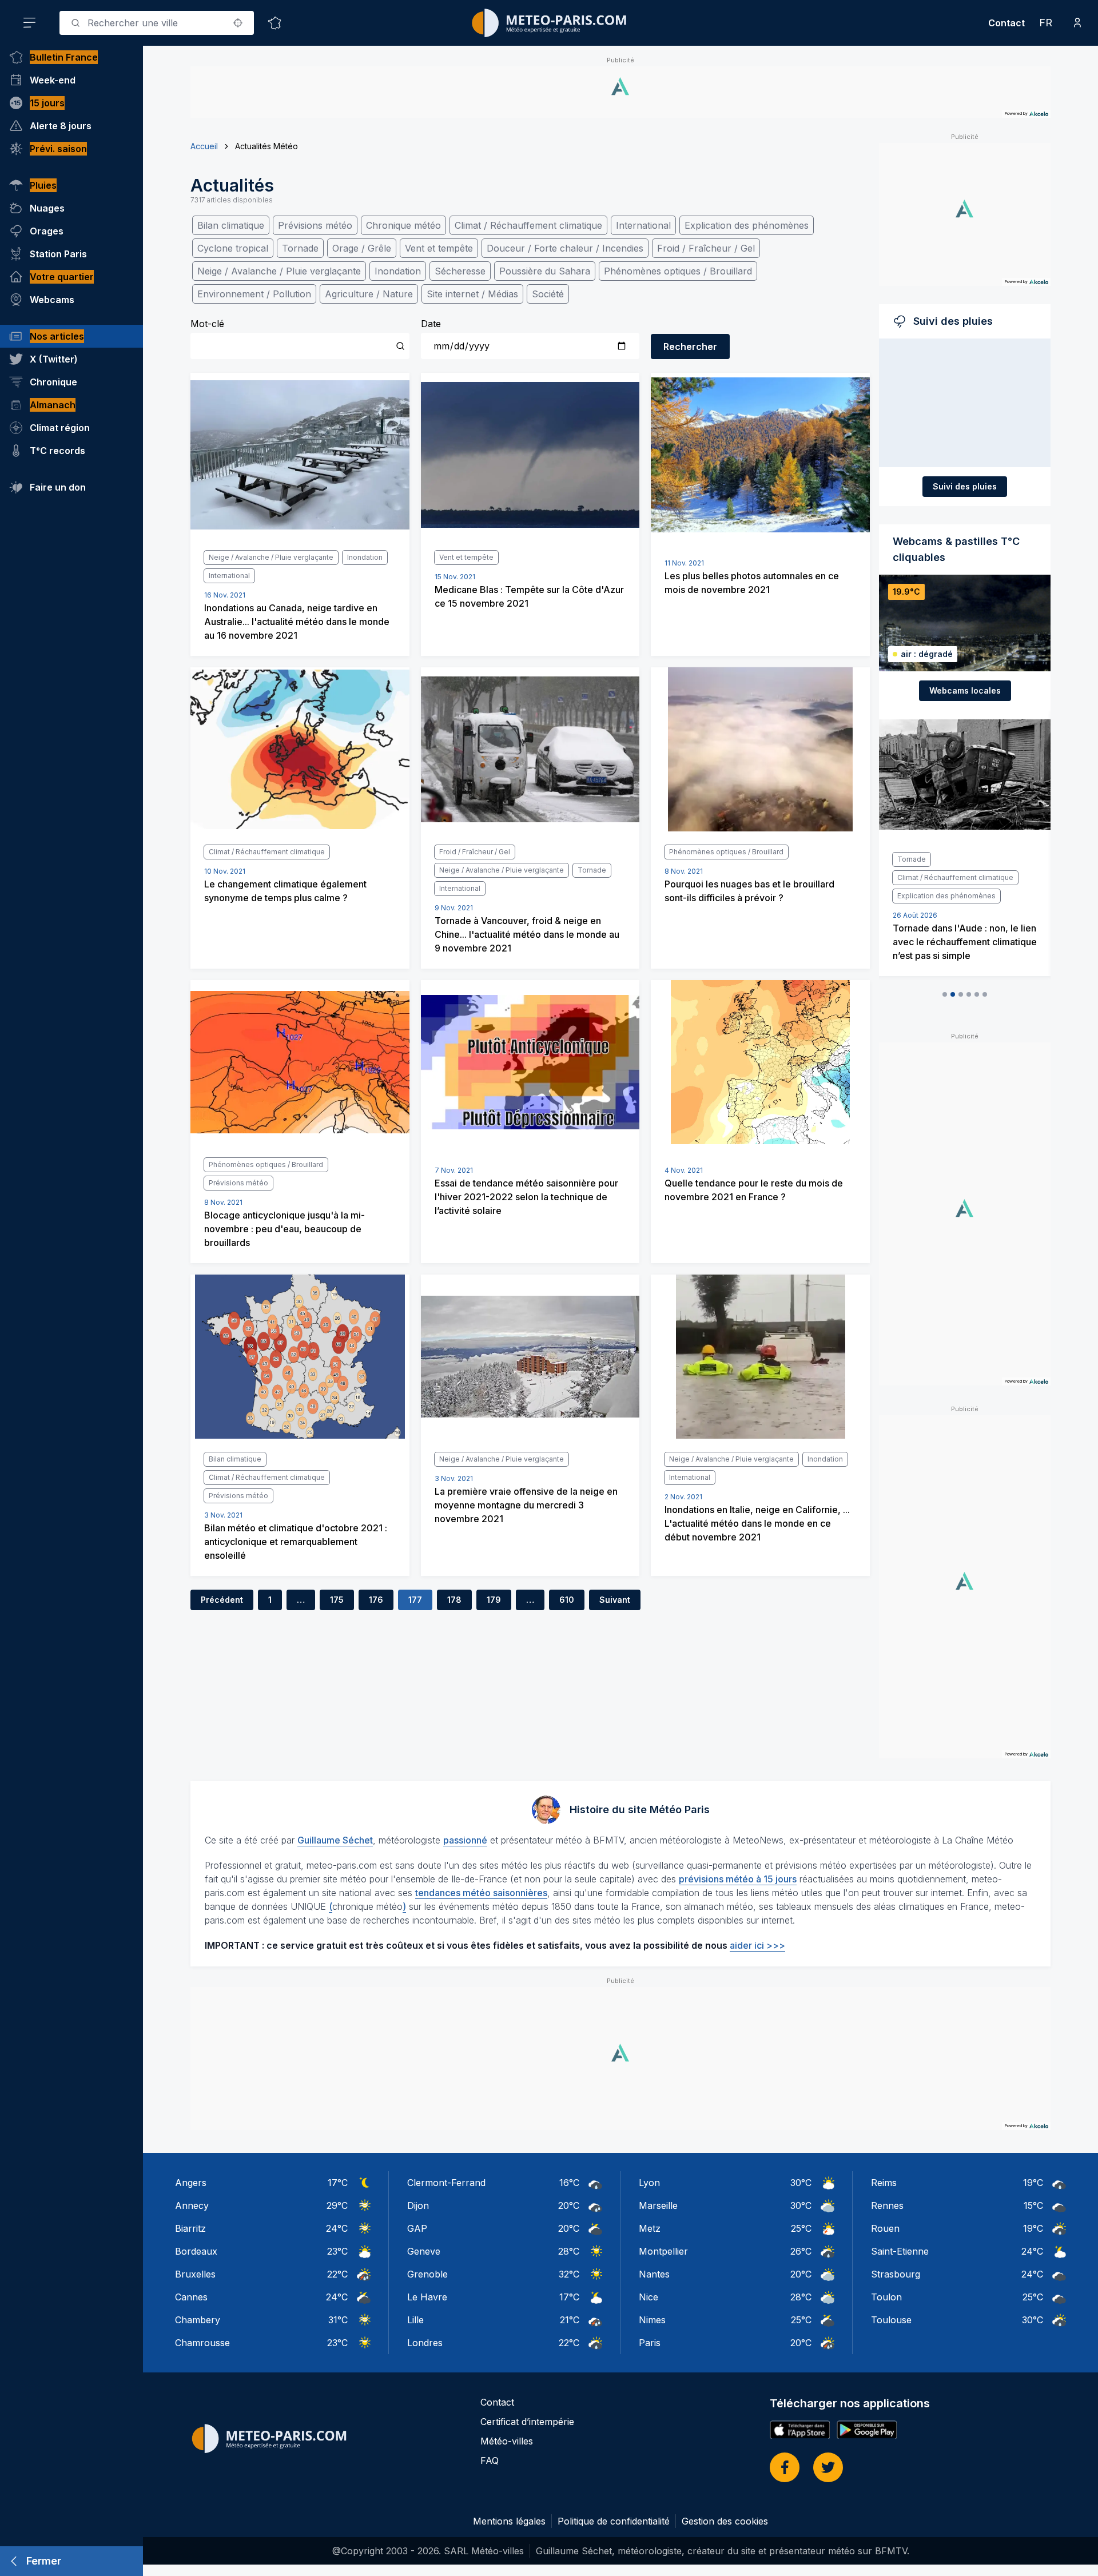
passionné (465, 1840)
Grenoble (427, 2274)
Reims (884, 2183)
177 (415, 1600)
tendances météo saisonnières (481, 1893)
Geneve (424, 2251)
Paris (650, 2343)
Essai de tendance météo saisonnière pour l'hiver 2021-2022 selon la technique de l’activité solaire (526, 1197)
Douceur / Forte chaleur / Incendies (565, 248)
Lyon (649, 2183)
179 (494, 1600)
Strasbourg (896, 2274)
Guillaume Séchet (335, 1840)
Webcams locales (965, 690)
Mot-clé (207, 324)
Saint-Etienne (900, 2251)
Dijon (418, 2205)
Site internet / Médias (472, 294)
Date (431, 324)
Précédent (222, 1600)
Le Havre (427, 2297)
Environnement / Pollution (254, 294)
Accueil (204, 146)
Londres (425, 2343)
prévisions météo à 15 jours (738, 1879)
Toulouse (891, 2320)
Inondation (398, 271)
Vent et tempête (439, 248)
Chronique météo (403, 225)
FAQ (490, 2460)
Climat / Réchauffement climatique (528, 225)
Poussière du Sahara (545, 271)
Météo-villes (507, 2441)
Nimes (652, 2320)
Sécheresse (460, 271)
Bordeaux (196, 2251)
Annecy (192, 2205)
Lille (415, 2320)
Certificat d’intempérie (527, 2422)
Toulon (886, 2297)
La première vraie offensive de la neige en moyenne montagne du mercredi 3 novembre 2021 (526, 1505)
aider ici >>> (757, 1945)
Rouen (885, 2228)
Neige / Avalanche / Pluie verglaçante (279, 271)
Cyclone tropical (233, 248)
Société (548, 294)
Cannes (191, 2297)
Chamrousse (202, 2343)
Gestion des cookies (725, 2521)
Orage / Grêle (362, 248)
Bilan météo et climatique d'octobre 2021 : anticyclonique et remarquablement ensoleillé (296, 1542)
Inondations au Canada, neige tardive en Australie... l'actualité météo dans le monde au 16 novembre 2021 (297, 622)
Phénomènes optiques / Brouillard (678, 271)
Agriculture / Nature (369, 294)
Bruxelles (195, 2274)
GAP (417, 2228)
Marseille (658, 2205)
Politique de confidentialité (614, 2521)
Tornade (300, 248)
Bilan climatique (231, 225)
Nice (649, 2297)
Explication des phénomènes (747, 225)
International (643, 225)
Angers (191, 2183)
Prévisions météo (315, 225)
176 (376, 1600)
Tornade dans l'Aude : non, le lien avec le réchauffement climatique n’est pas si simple (965, 942)
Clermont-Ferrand (446, 2183)
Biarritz (190, 2228)
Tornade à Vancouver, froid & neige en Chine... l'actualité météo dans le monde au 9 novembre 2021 (527, 934)
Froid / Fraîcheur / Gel (706, 248)
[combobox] (157, 23)
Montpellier (663, 2251)
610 (567, 1600)
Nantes (654, 2274)
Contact (1006, 23)
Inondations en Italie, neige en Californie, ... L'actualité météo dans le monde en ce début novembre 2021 (757, 1523)
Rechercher (690, 347)
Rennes (887, 2205)
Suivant (615, 1600)
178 (454, 1600)
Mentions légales (509, 2521)
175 (337, 1600)
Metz (650, 2228)
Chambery (198, 2320)
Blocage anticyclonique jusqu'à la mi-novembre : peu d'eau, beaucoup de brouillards (285, 1229)
